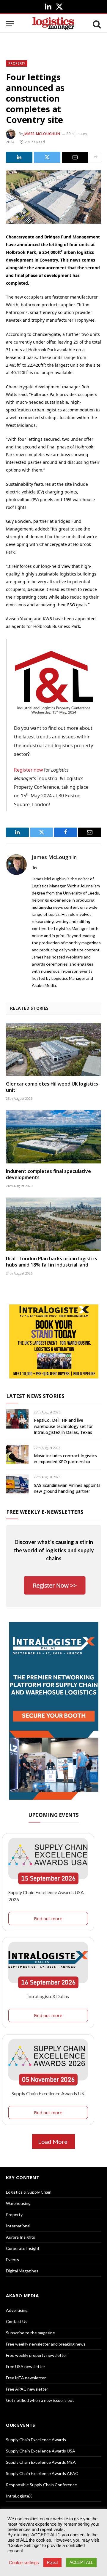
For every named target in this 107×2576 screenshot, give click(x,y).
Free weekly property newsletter (37, 2355)
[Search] (96, 24)
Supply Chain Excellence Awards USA (41, 2451)
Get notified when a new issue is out (40, 2400)
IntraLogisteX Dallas (48, 1996)
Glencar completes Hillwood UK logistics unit (52, 1087)
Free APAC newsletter (27, 2389)
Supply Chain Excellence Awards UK (48, 2093)
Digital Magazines (22, 2271)
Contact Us (17, 2321)
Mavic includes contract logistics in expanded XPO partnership (65, 1459)
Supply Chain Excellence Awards (36, 2440)
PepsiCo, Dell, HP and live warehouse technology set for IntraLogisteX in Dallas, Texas (63, 1426)
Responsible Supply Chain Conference (41, 2485)
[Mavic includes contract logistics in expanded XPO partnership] (17, 1454)
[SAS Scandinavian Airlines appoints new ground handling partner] (17, 1484)
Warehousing (18, 2203)
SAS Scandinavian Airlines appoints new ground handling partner (67, 1488)
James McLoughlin (42, 134)
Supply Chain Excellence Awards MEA (41, 2462)
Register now (28, 770)
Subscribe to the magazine (30, 2333)
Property (17, 63)
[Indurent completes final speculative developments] (53, 1137)
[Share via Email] (75, 157)
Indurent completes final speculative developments (48, 1174)
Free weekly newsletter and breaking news (46, 2344)
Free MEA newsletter (26, 2378)
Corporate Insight (23, 2248)
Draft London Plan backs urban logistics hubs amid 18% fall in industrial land (52, 1262)
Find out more (48, 1918)
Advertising (17, 2310)
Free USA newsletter (26, 2366)
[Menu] (10, 24)
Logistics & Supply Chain (29, 2192)
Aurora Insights (21, 2237)
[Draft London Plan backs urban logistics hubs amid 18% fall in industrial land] (53, 1224)
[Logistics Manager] (53, 24)
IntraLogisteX (19, 2496)
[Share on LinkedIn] (19, 157)
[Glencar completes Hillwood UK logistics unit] (53, 1049)
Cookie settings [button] (24, 2563)
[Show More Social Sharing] (95, 157)
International (18, 2226)
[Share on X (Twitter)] (47, 157)
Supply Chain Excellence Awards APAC (42, 2473)
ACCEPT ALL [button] (81, 2563)
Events (12, 2260)
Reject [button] (52, 2563)
